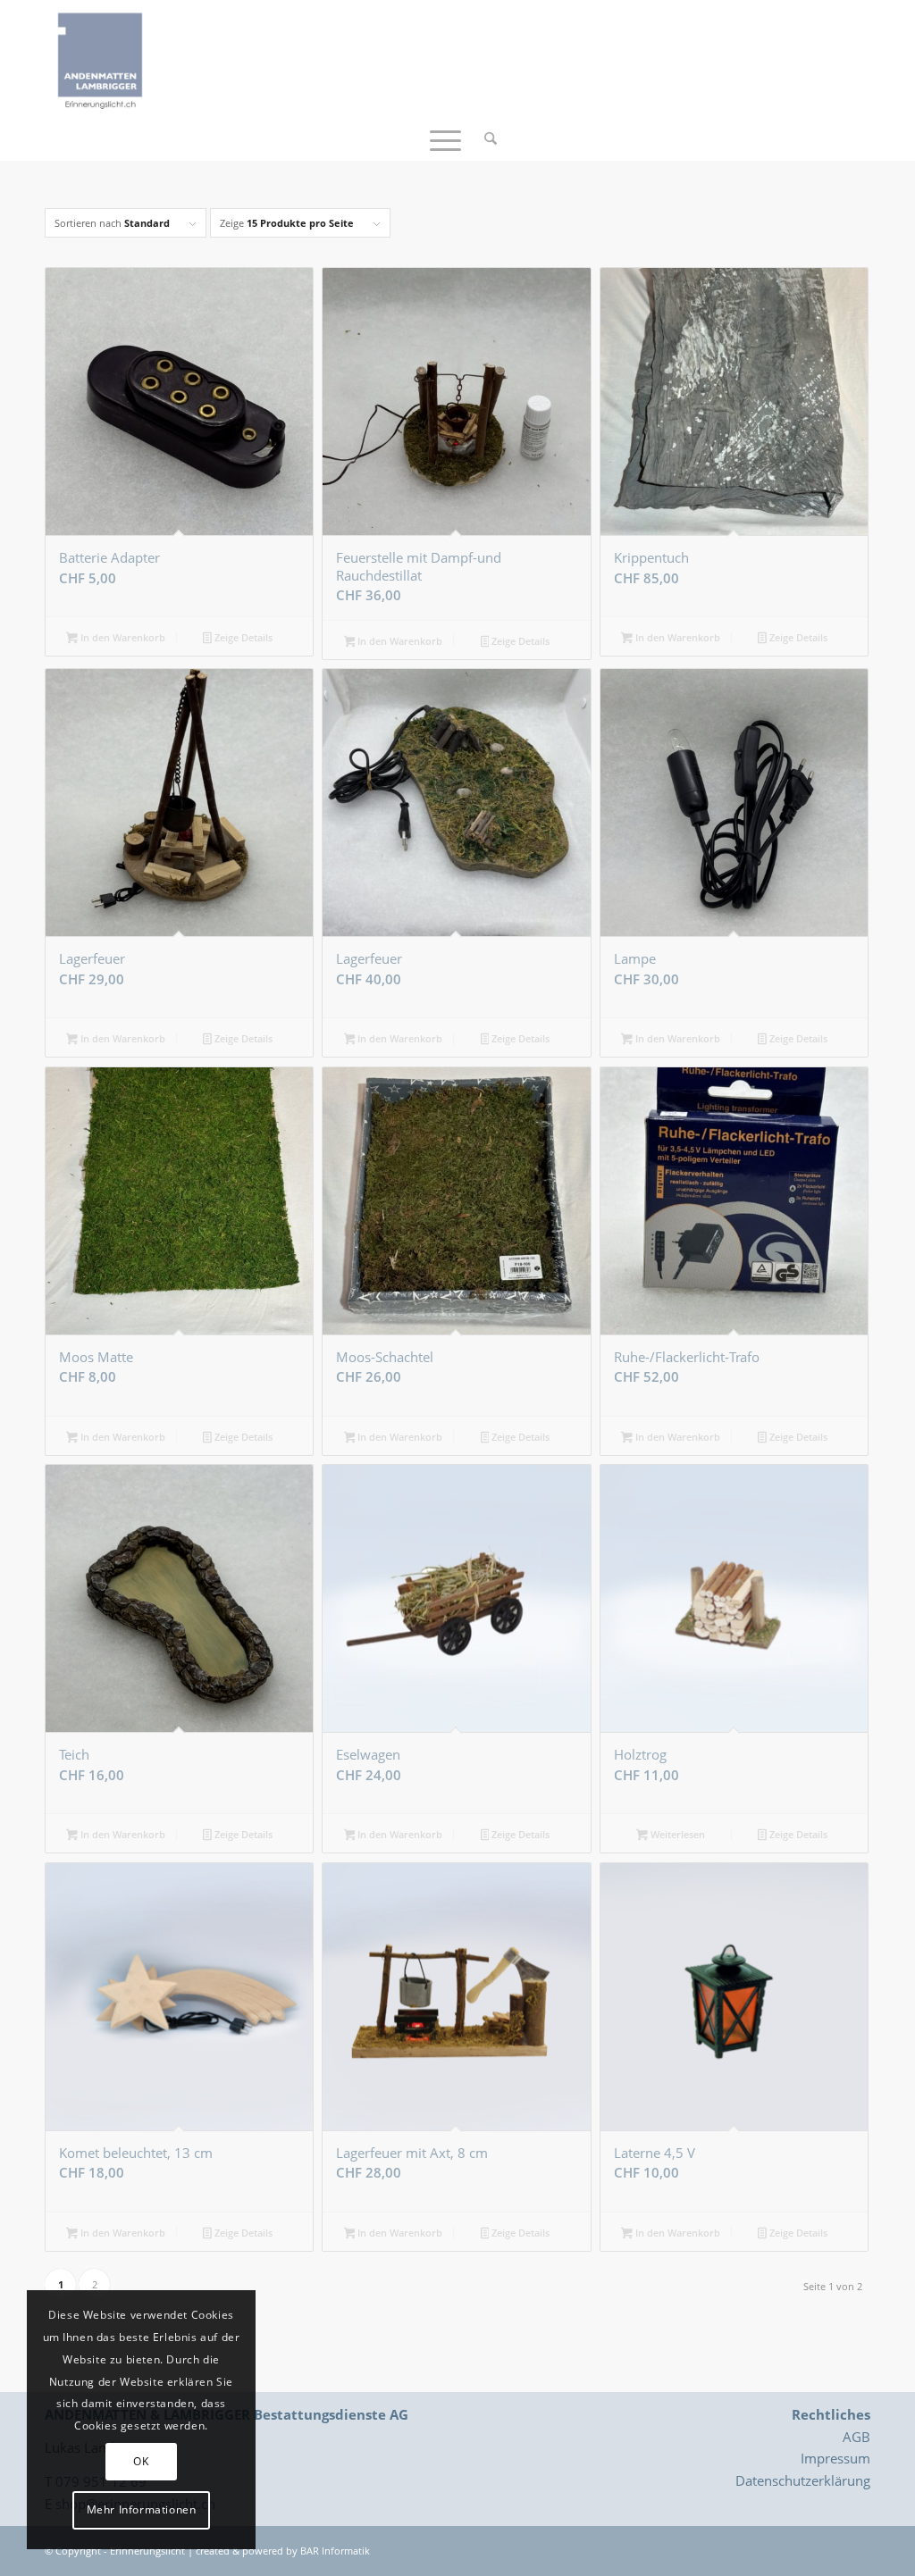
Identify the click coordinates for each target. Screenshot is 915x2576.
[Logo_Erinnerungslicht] (100, 58)
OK (141, 2461)
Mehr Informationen (142, 2509)
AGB (856, 2437)
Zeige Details (242, 637)
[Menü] (445, 138)
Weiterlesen (676, 1834)
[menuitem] (485, 138)
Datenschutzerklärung (803, 2480)
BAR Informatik (335, 2551)
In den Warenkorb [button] (122, 637)
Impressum (835, 2458)
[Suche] (485, 138)
